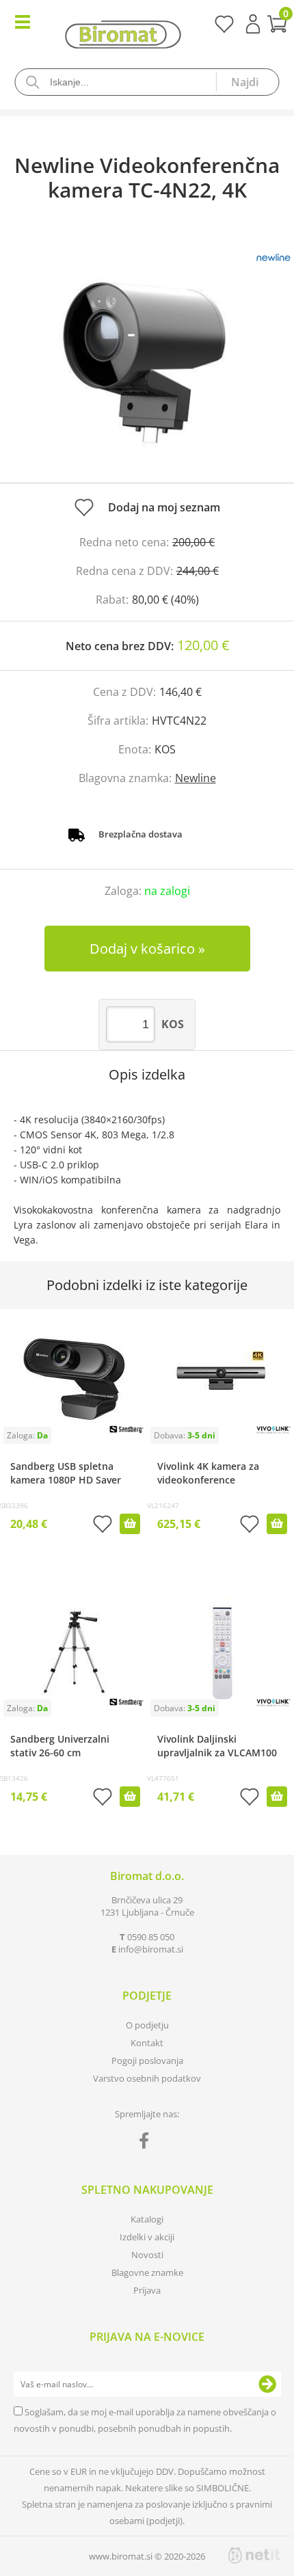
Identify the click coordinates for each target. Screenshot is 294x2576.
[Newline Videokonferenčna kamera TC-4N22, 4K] (147, 356)
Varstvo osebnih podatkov (147, 2078)
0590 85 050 (151, 1937)
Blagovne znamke (147, 2272)
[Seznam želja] (224, 29)
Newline (196, 778)
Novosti (147, 2255)
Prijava (253, 24)
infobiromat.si (151, 1949)
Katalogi (147, 2219)
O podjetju (147, 2025)
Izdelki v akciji (147, 2237)
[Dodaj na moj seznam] (103, 1526)
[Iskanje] (248, 82)
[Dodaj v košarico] (130, 1524)
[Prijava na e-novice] (267, 2385)
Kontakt (147, 2043)
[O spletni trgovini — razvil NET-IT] (254, 2555)
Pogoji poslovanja (147, 2061)
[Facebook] (147, 2143)
